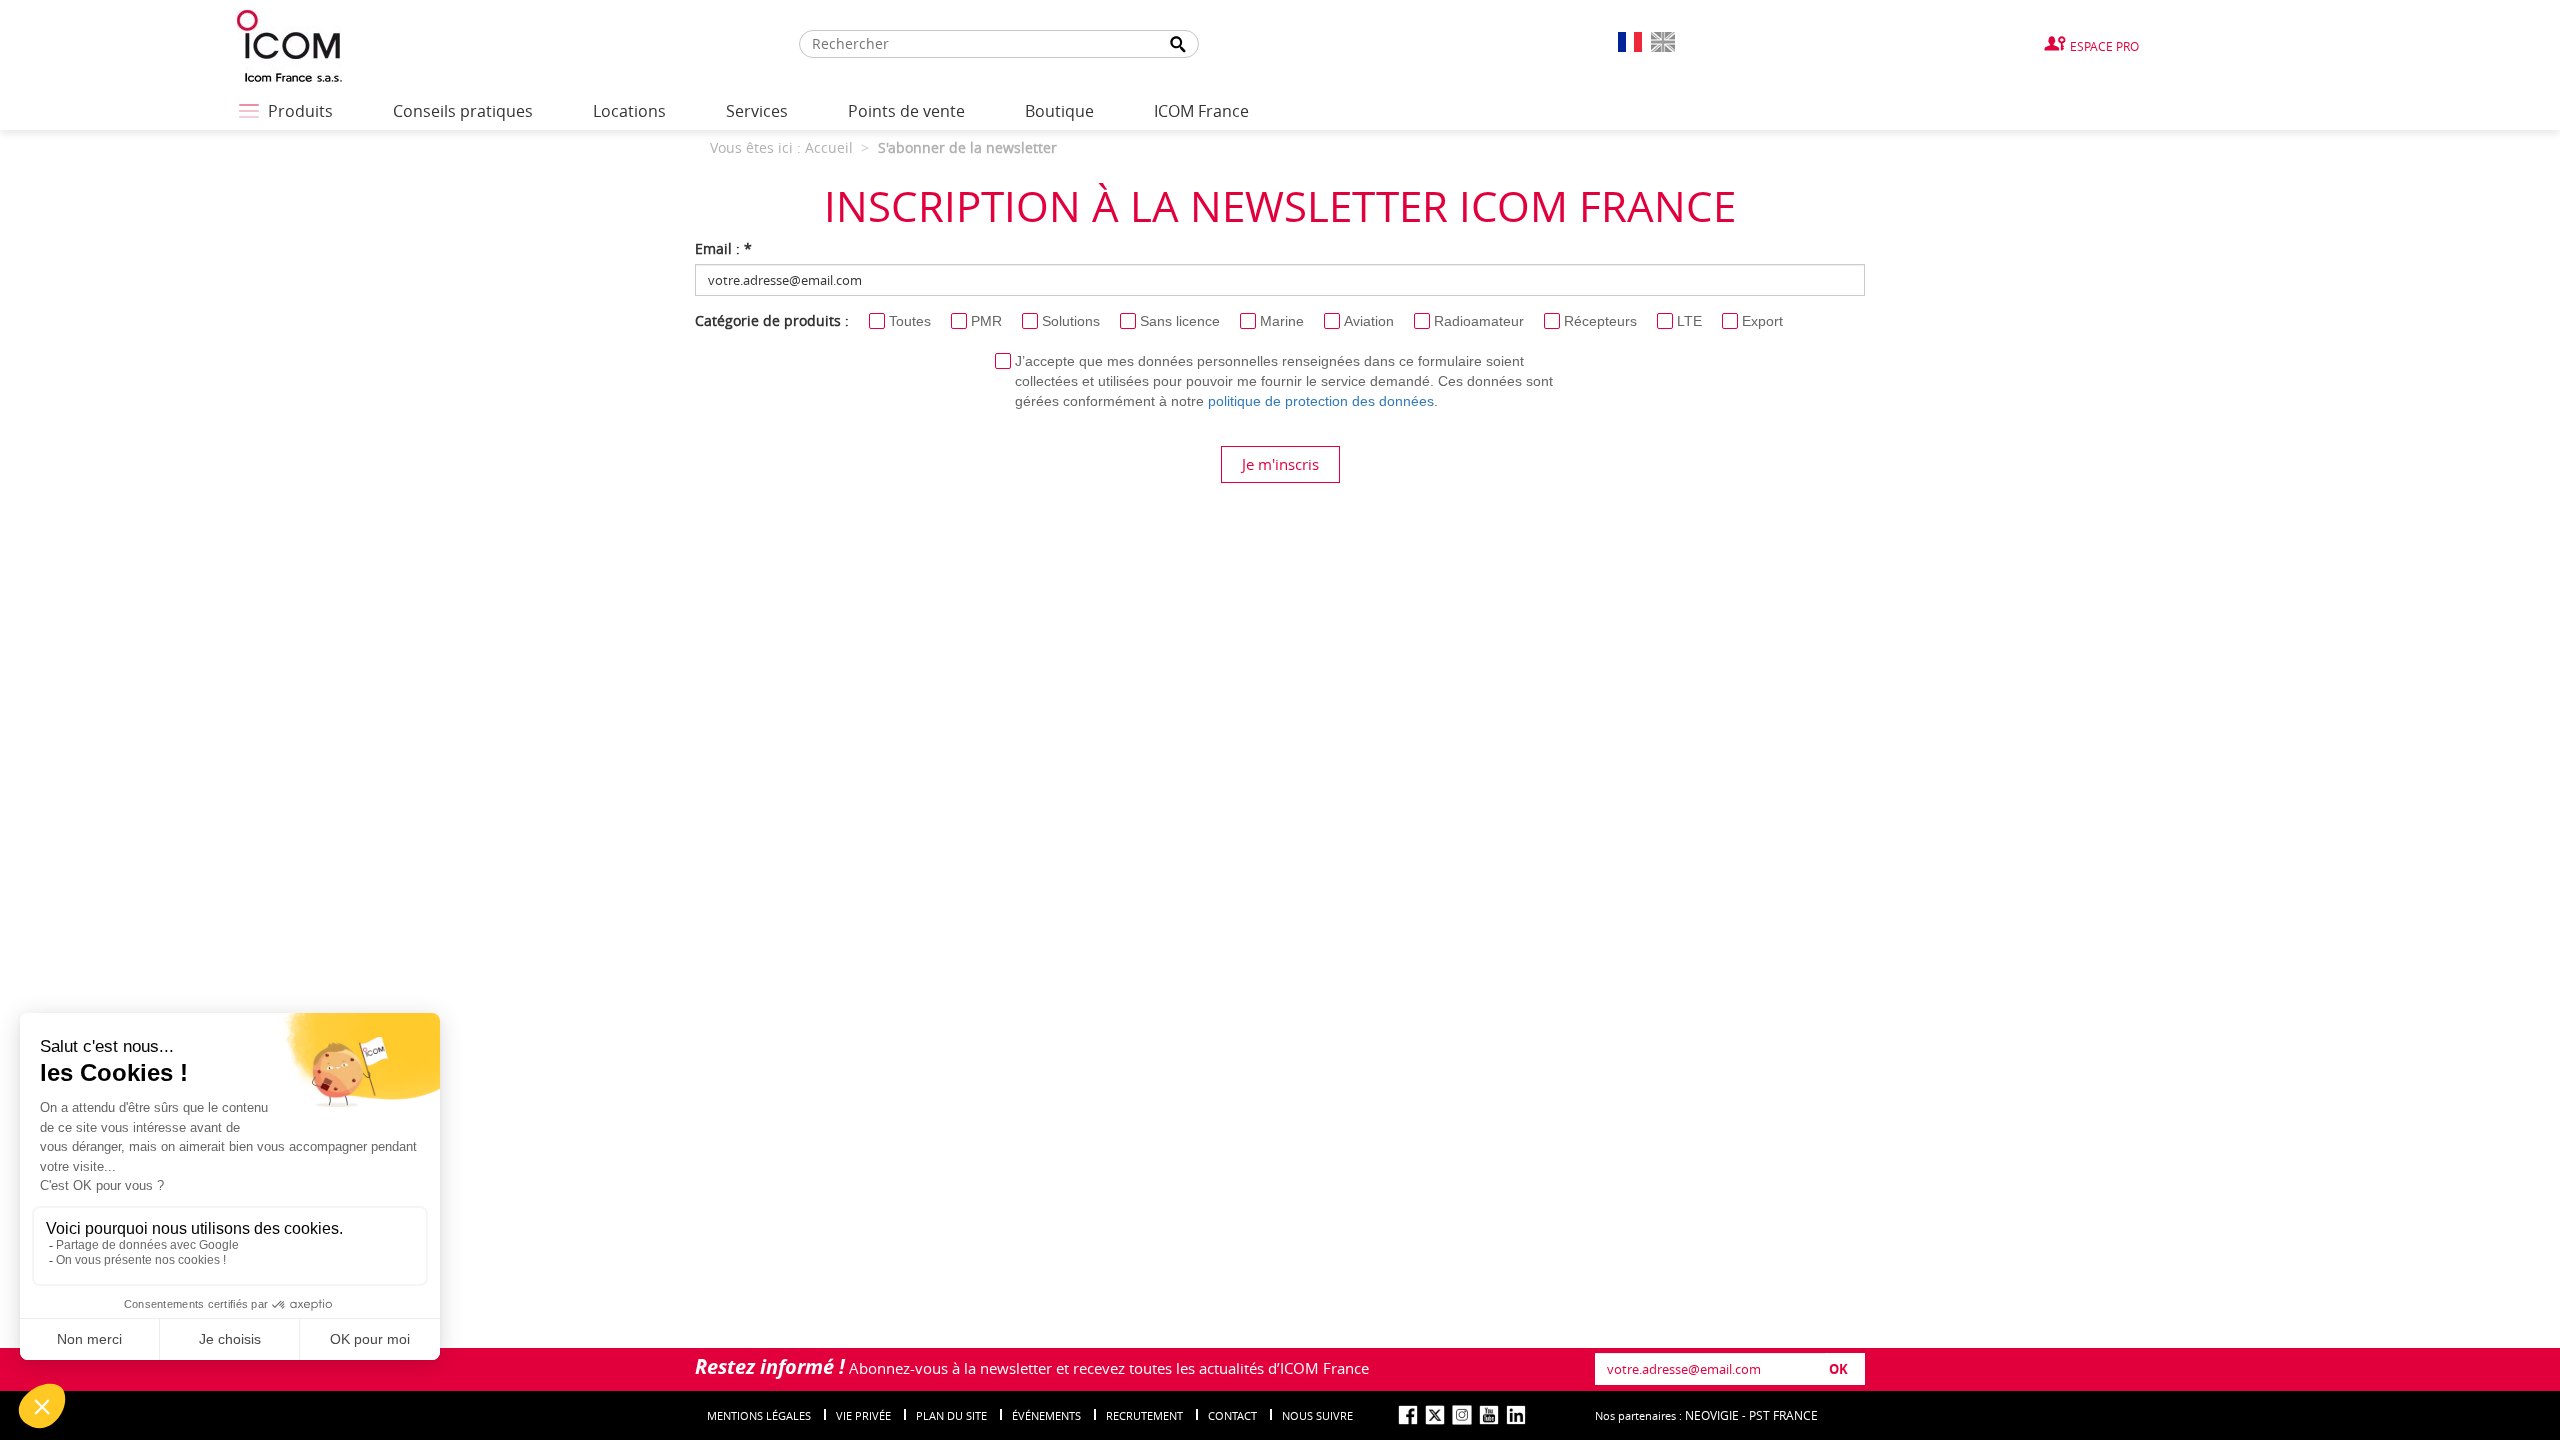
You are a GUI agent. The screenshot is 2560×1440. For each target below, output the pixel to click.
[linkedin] (1516, 1415)
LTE (1689, 321)
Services (757, 111)
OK (1838, 1369)
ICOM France (1201, 111)
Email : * (723, 248)
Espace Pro (2104, 46)
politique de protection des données (1321, 401)
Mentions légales (759, 1415)
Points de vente (906, 111)
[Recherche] (1178, 44)
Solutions (1071, 321)
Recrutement (1144, 1415)
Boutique (1059, 111)
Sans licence (1180, 321)
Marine (1282, 321)
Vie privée (863, 1415)
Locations (629, 111)
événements (1046, 1415)
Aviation (1369, 321)
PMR (986, 321)
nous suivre (1317, 1415)
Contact (1232, 1415)
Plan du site (951, 1415)
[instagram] (1462, 1415)
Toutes (910, 321)
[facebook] (1408, 1415)
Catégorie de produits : (772, 320)
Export (1762, 321)
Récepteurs (1600, 321)
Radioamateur (1479, 321)
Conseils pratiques (463, 111)
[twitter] (1435, 1415)
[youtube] (1489, 1415)
